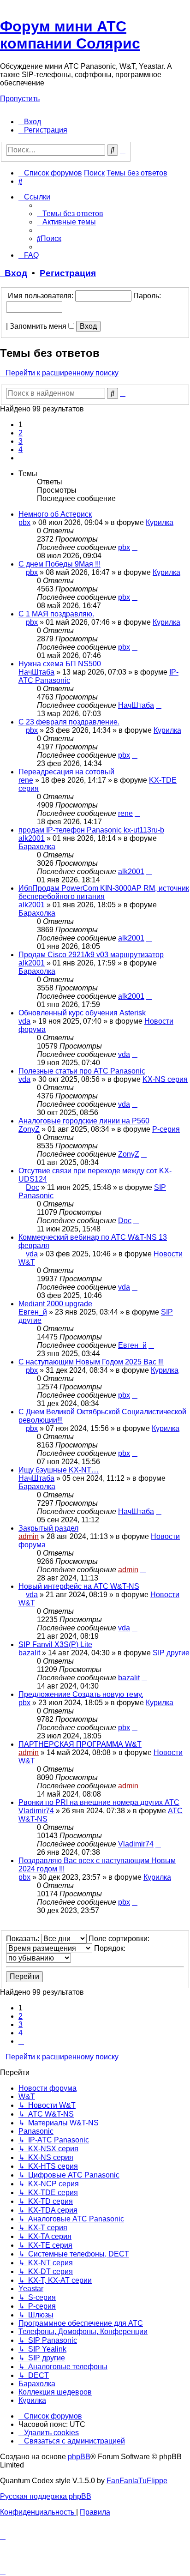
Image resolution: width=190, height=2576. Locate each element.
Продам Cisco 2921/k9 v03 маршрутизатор (91, 955)
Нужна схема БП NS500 (60, 664)
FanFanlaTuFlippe (137, 2481)
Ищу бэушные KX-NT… (59, 1470)
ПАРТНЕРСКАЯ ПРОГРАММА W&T (80, 1744)
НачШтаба (36, 672)
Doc (33, 1187)
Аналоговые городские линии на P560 (84, 1121)
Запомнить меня (39, 326)
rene (26, 780)
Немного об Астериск (55, 514)
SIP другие (171, 1653)
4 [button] (21, 449)
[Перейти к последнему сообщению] (135, 547)
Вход (14, 273)
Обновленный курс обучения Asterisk (82, 1013)
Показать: (24, 1939)
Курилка (160, 522)
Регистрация (68, 273)
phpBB (79, 2457)
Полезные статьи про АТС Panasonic (82, 1071)
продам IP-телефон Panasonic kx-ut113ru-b (91, 830)
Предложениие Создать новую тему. (81, 1694)
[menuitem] (30, 122)
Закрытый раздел (48, 1528)
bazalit (29, 1653)
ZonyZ (29, 1129)
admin (29, 1536)
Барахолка (37, 847)
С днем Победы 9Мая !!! (59, 564)
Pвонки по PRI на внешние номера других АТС (99, 1802)
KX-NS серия (165, 1079)
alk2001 (32, 838)
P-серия (166, 1129)
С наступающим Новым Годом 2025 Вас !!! (91, 1362)
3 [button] (21, 441)
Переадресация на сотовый (66, 772)
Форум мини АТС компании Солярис (70, 35)
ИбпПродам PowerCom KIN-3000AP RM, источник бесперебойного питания (104, 892)
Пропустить (20, 99)
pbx (24, 522)
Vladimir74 (36, 1811)
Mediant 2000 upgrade (55, 1304)
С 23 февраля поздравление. (69, 722)
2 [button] (21, 433)
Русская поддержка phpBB (46, 2496)
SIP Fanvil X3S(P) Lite (55, 1644)
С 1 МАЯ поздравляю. (56, 614)
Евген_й (33, 1312)
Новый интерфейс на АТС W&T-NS (79, 1586)
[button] (21, 458)
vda (24, 1021)
